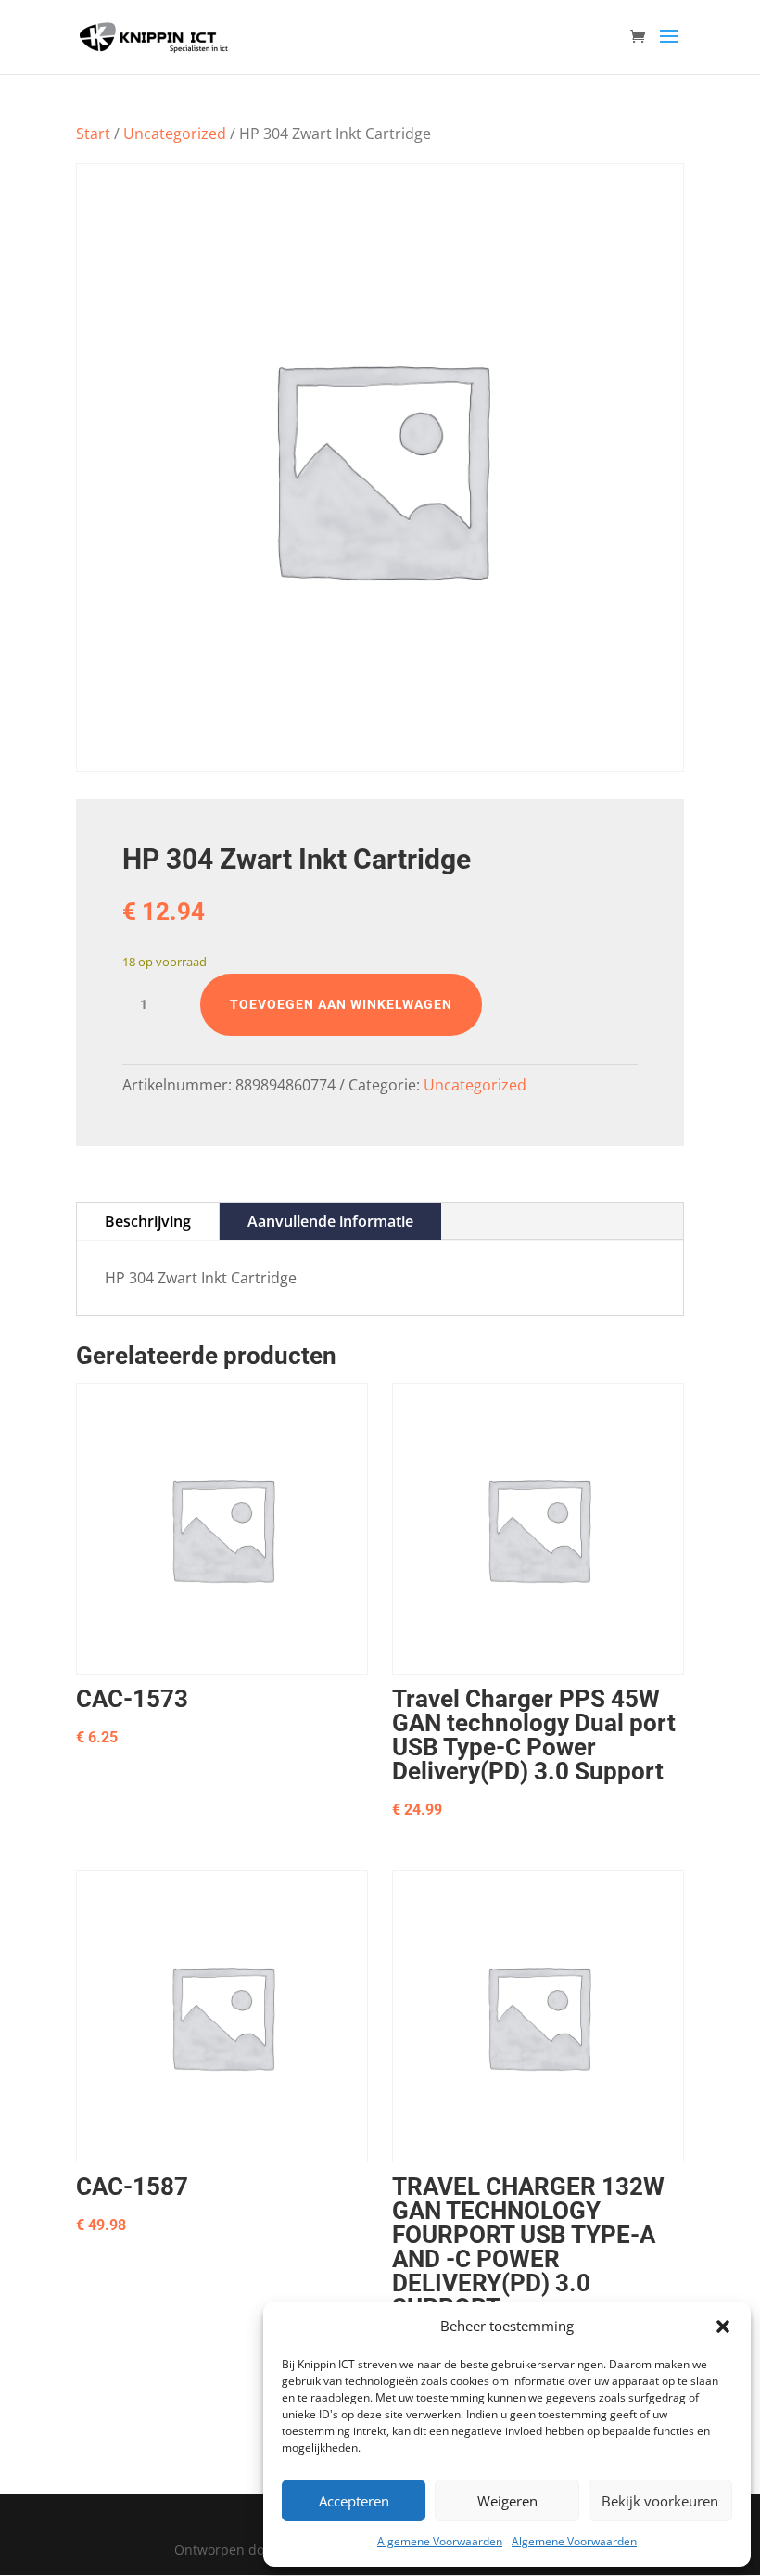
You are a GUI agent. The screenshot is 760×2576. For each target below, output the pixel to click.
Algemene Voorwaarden (440, 2541)
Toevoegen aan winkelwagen (341, 1004)
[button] (723, 2327)
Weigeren (507, 2501)
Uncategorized (175, 134)
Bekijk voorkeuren (660, 2501)
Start (93, 134)
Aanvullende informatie (330, 1221)
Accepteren (354, 2501)
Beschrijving (148, 1221)
